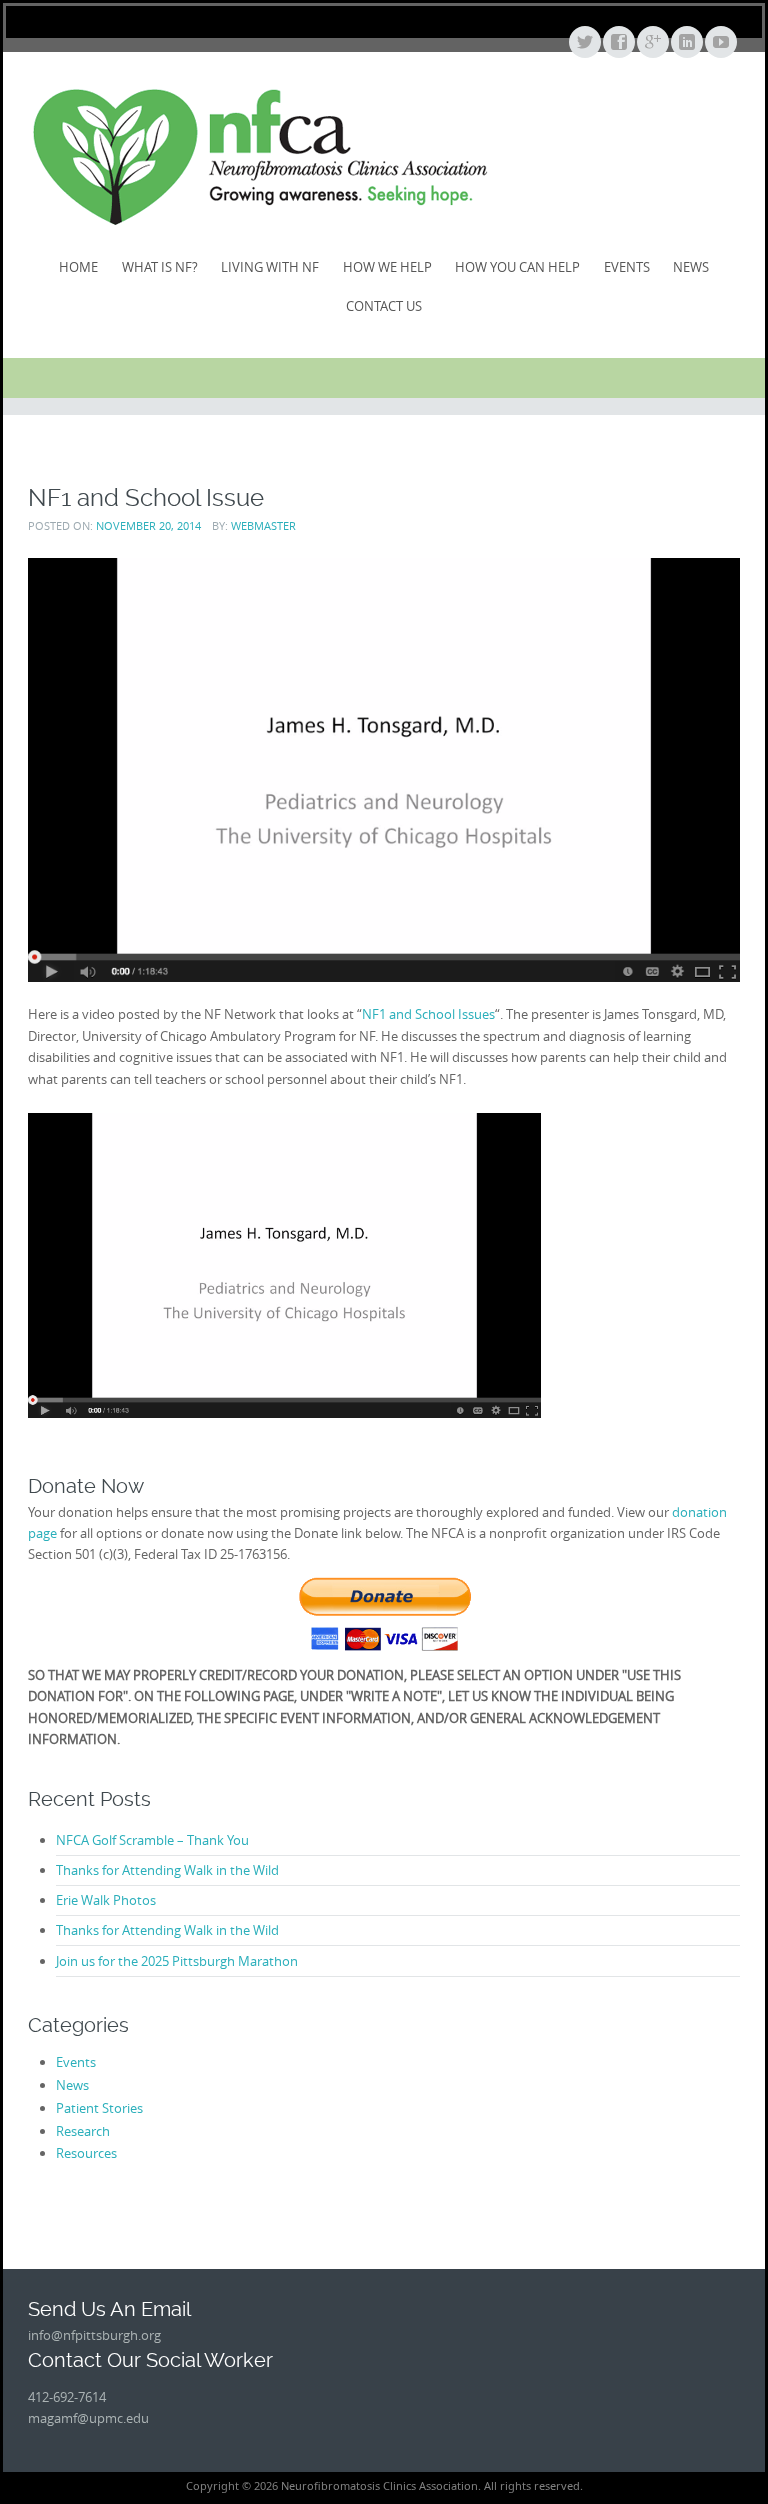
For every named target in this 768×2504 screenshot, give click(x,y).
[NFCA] (260, 156)
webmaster (263, 525)
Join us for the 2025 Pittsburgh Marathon (177, 1961)
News (691, 267)
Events (627, 267)
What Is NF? (160, 267)
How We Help (387, 267)
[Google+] (652, 43)
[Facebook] (618, 43)
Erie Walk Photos (106, 1900)
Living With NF (270, 267)
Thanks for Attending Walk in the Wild (167, 1870)
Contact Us (384, 306)
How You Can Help (517, 267)
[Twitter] (584, 43)
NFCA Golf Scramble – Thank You (152, 1840)
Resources (86, 2153)
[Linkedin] (686, 43)
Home (78, 267)
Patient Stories (99, 2108)
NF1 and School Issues (428, 1014)
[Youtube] (720, 43)
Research (83, 2131)
